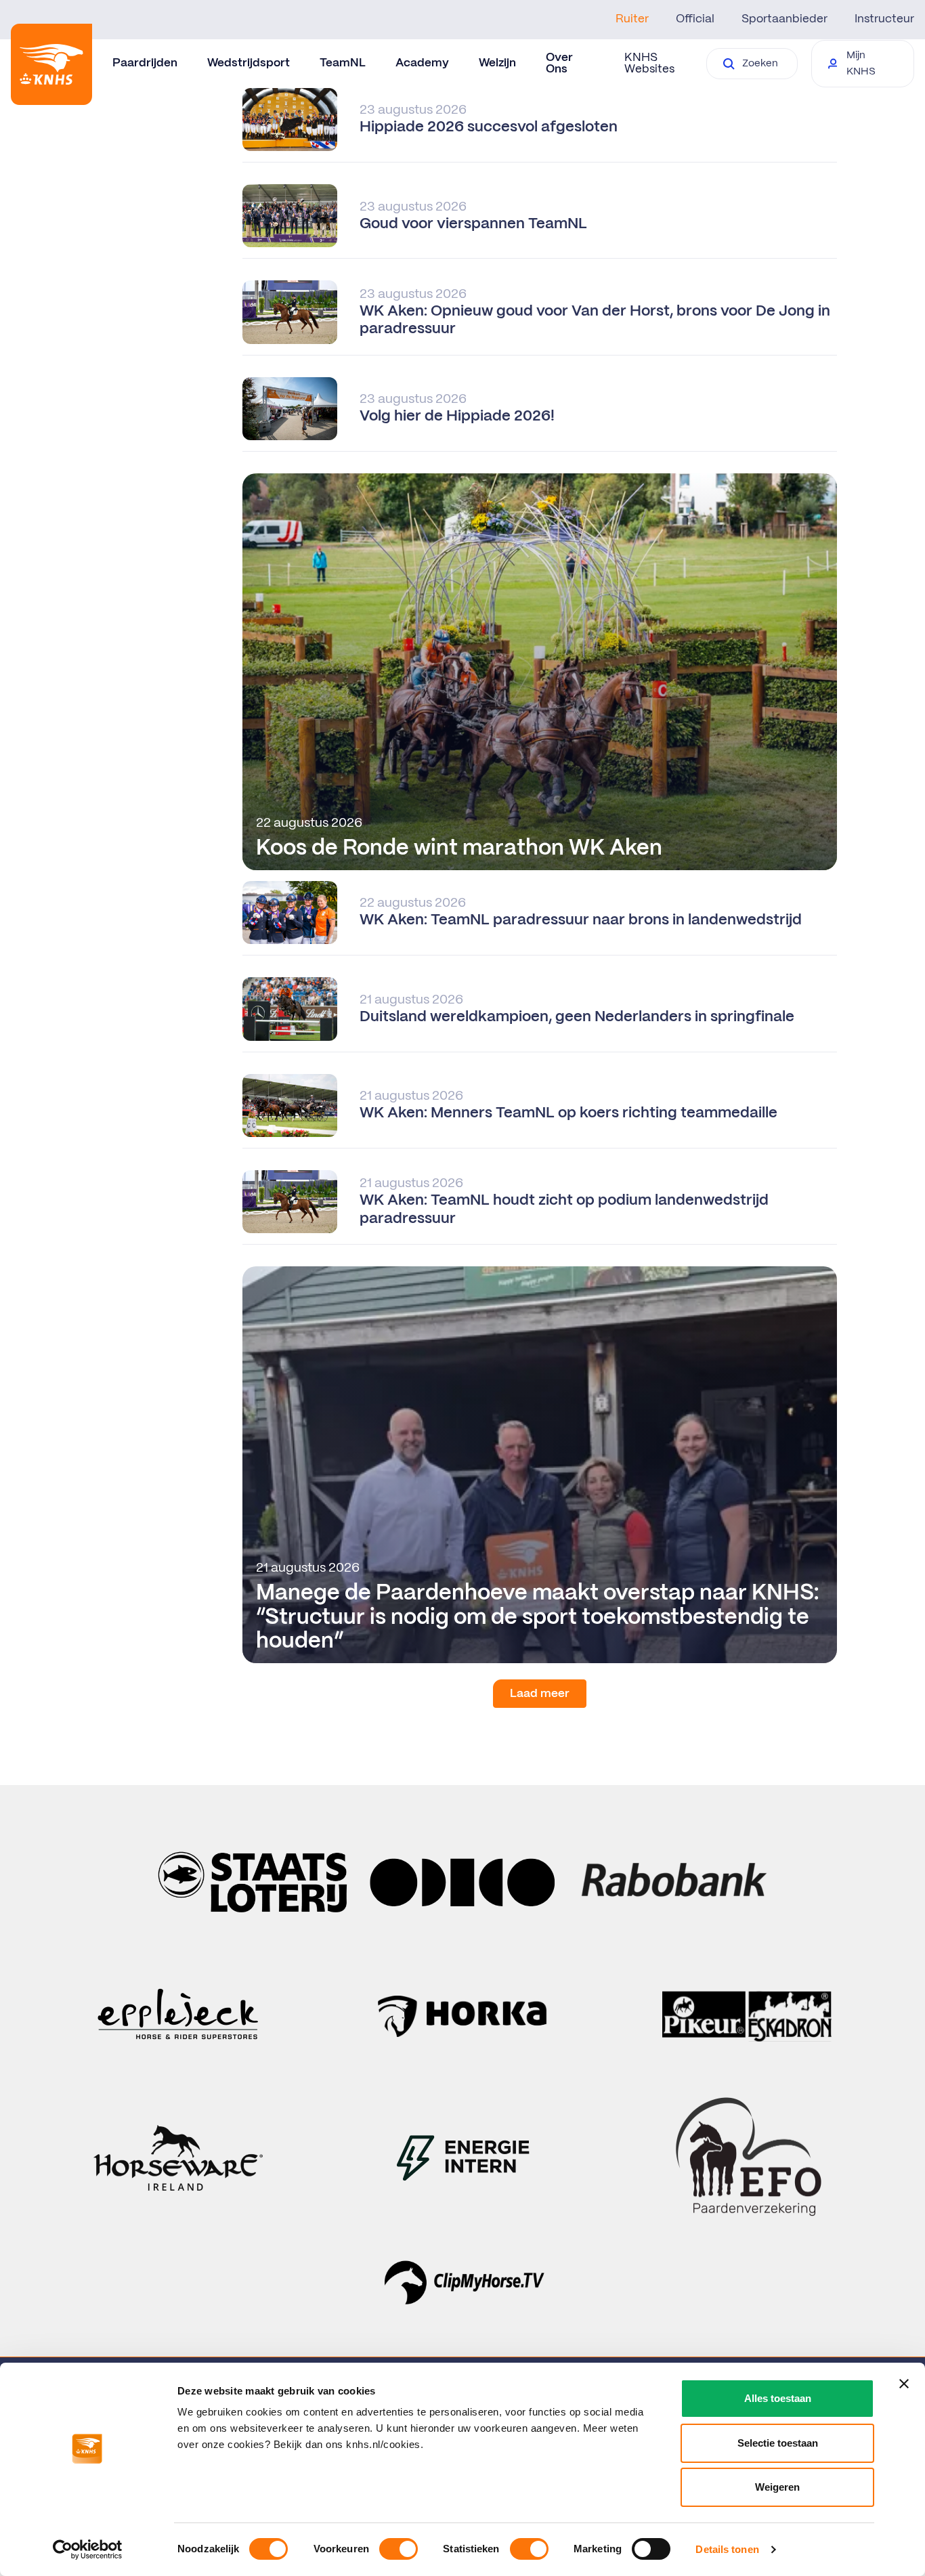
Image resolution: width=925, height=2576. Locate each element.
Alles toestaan (778, 2398)
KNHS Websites (649, 63)
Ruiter (632, 19)
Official (695, 19)
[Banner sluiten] (904, 2384)
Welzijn (497, 63)
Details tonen (727, 2549)
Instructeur (884, 19)
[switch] (399, 2549)
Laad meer (540, 1694)
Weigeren (777, 2487)
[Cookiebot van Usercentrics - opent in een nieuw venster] (88, 2550)
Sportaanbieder (784, 19)
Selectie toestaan (778, 2443)
